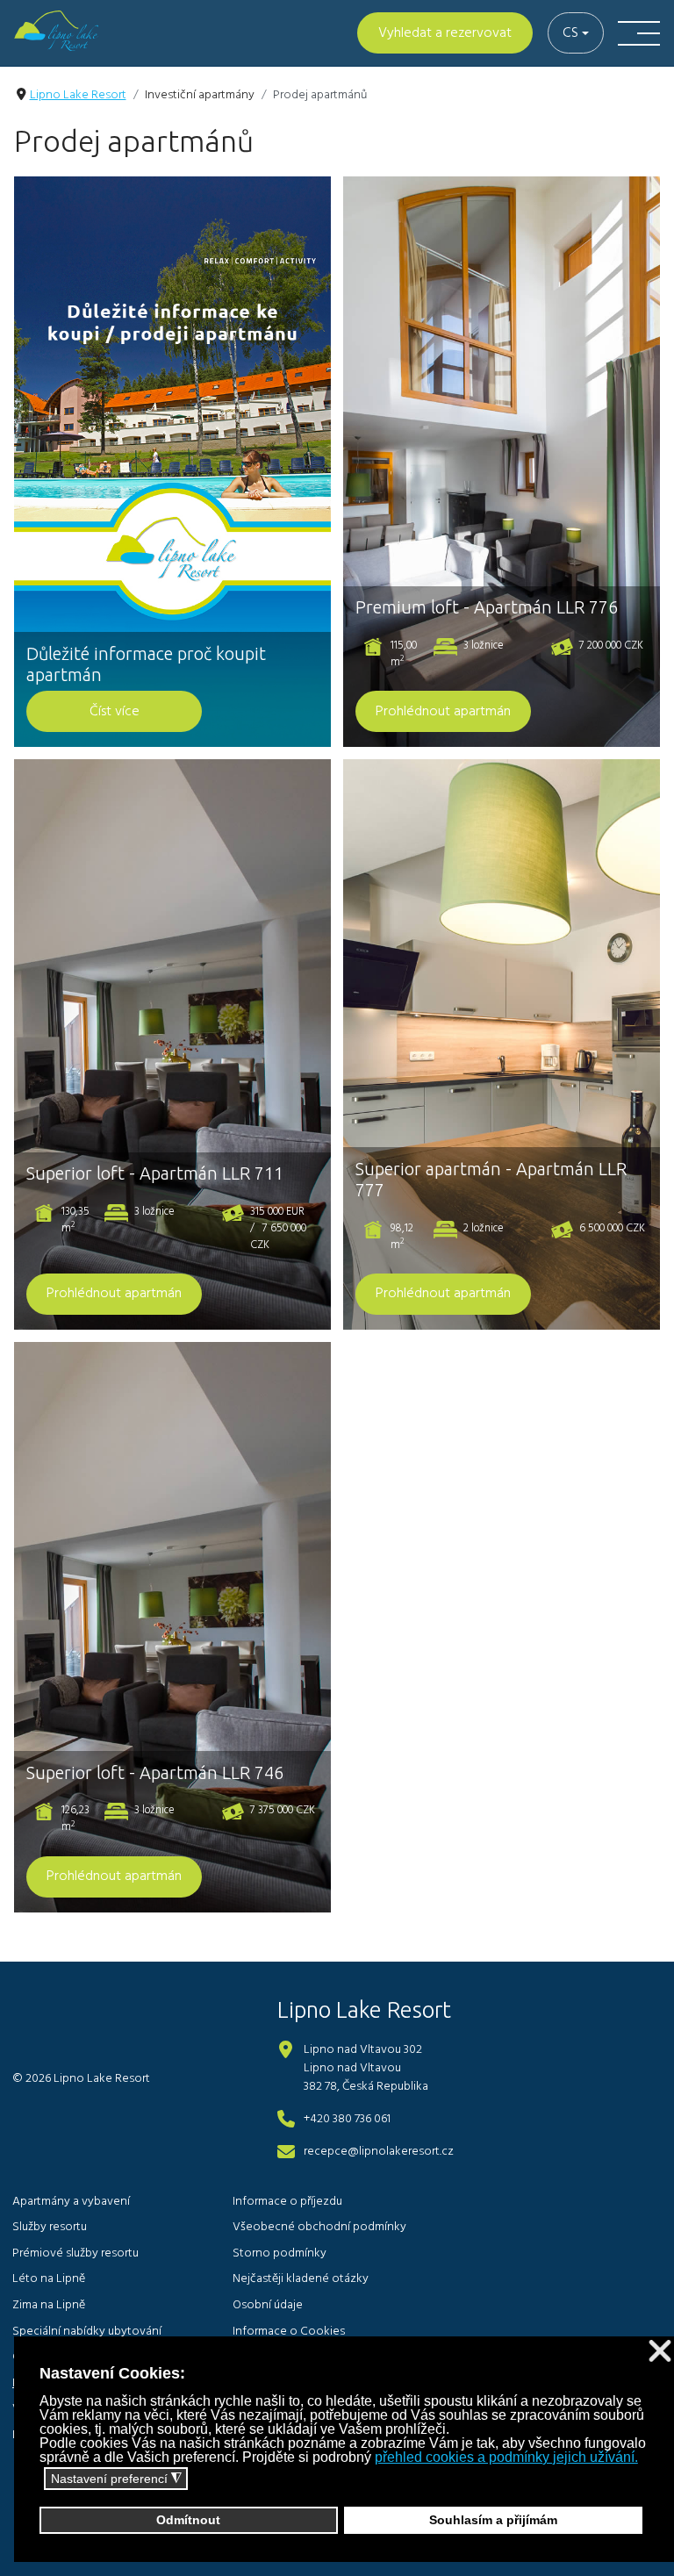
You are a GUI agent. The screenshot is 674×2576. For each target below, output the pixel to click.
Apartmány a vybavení (71, 2202)
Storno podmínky (280, 2253)
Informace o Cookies (289, 2332)
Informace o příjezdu (287, 2202)
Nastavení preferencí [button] (116, 2479)
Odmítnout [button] (188, 2520)
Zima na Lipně (49, 2305)
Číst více (115, 712)
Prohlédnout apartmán (443, 712)
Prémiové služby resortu (75, 2253)
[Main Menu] (639, 33)
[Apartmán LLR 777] (502, 1044)
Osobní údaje (268, 2305)
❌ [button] (660, 2352)
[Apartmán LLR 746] (172, 1627)
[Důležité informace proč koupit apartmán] (172, 462)
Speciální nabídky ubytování (87, 2332)
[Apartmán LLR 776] (502, 462)
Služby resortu (50, 2227)
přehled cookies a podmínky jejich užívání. (506, 2457)
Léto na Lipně (49, 2279)
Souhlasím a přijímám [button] (493, 2520)
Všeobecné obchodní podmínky (319, 2227)
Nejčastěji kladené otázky (301, 2279)
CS (570, 33)
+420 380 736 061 (347, 2119)
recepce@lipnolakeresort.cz (379, 2152)
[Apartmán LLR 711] (172, 1044)
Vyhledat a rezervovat (445, 33)
